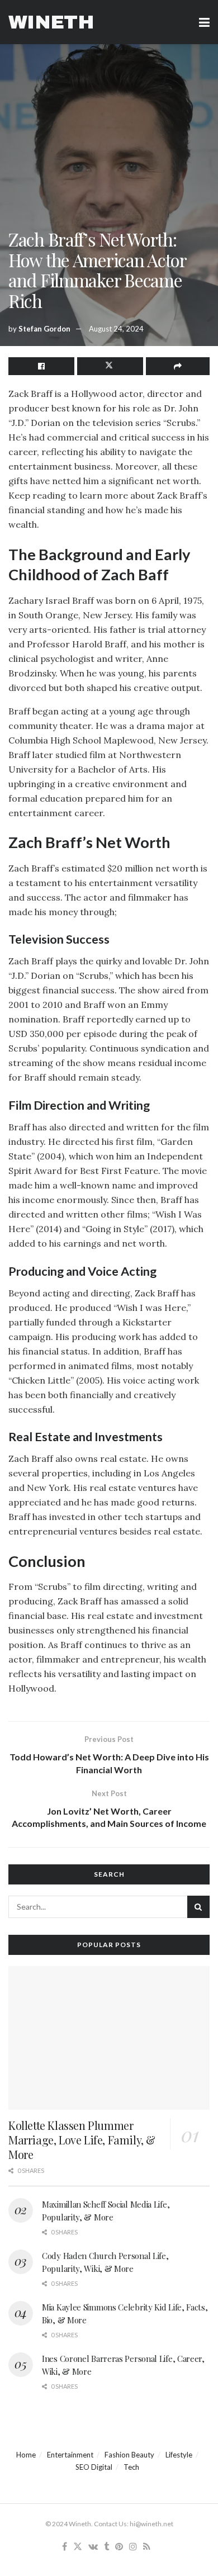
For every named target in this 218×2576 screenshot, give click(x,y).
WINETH (51, 22)
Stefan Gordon (44, 329)
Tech (131, 2467)
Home (26, 2455)
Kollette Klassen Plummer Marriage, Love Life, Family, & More (82, 2140)
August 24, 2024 (116, 329)
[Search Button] (198, 1907)
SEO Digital (94, 2467)
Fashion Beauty (129, 2455)
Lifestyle (179, 2455)
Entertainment (70, 2455)
